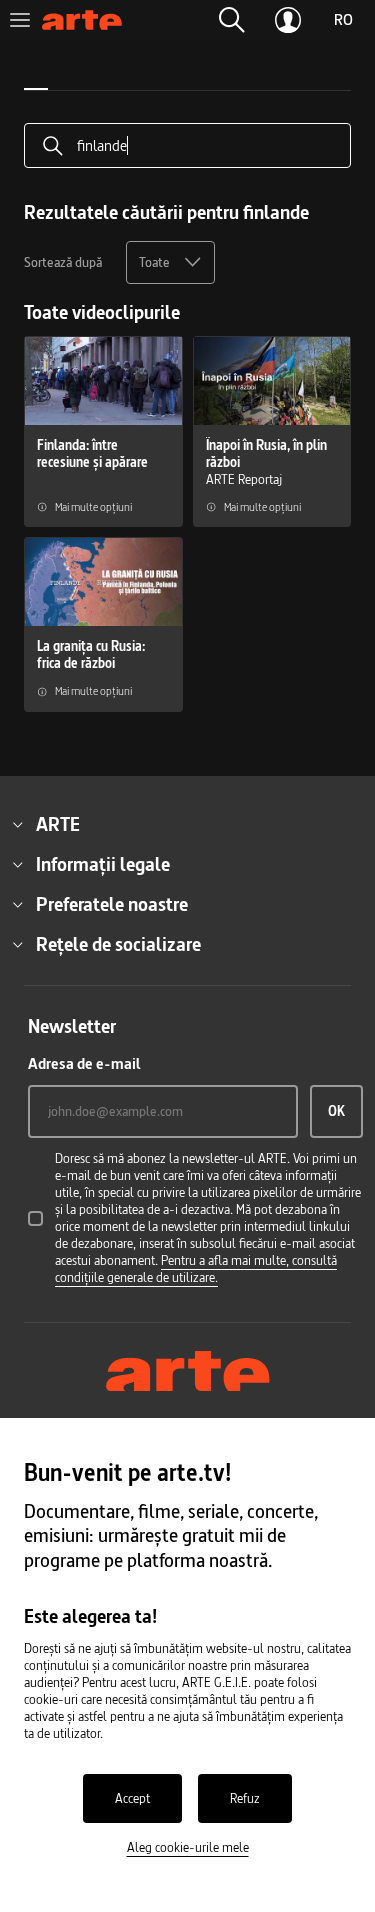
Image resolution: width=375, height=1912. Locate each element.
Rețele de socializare (118, 944)
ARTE (58, 824)
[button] (232, 20)
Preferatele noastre (112, 904)
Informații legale (103, 864)
